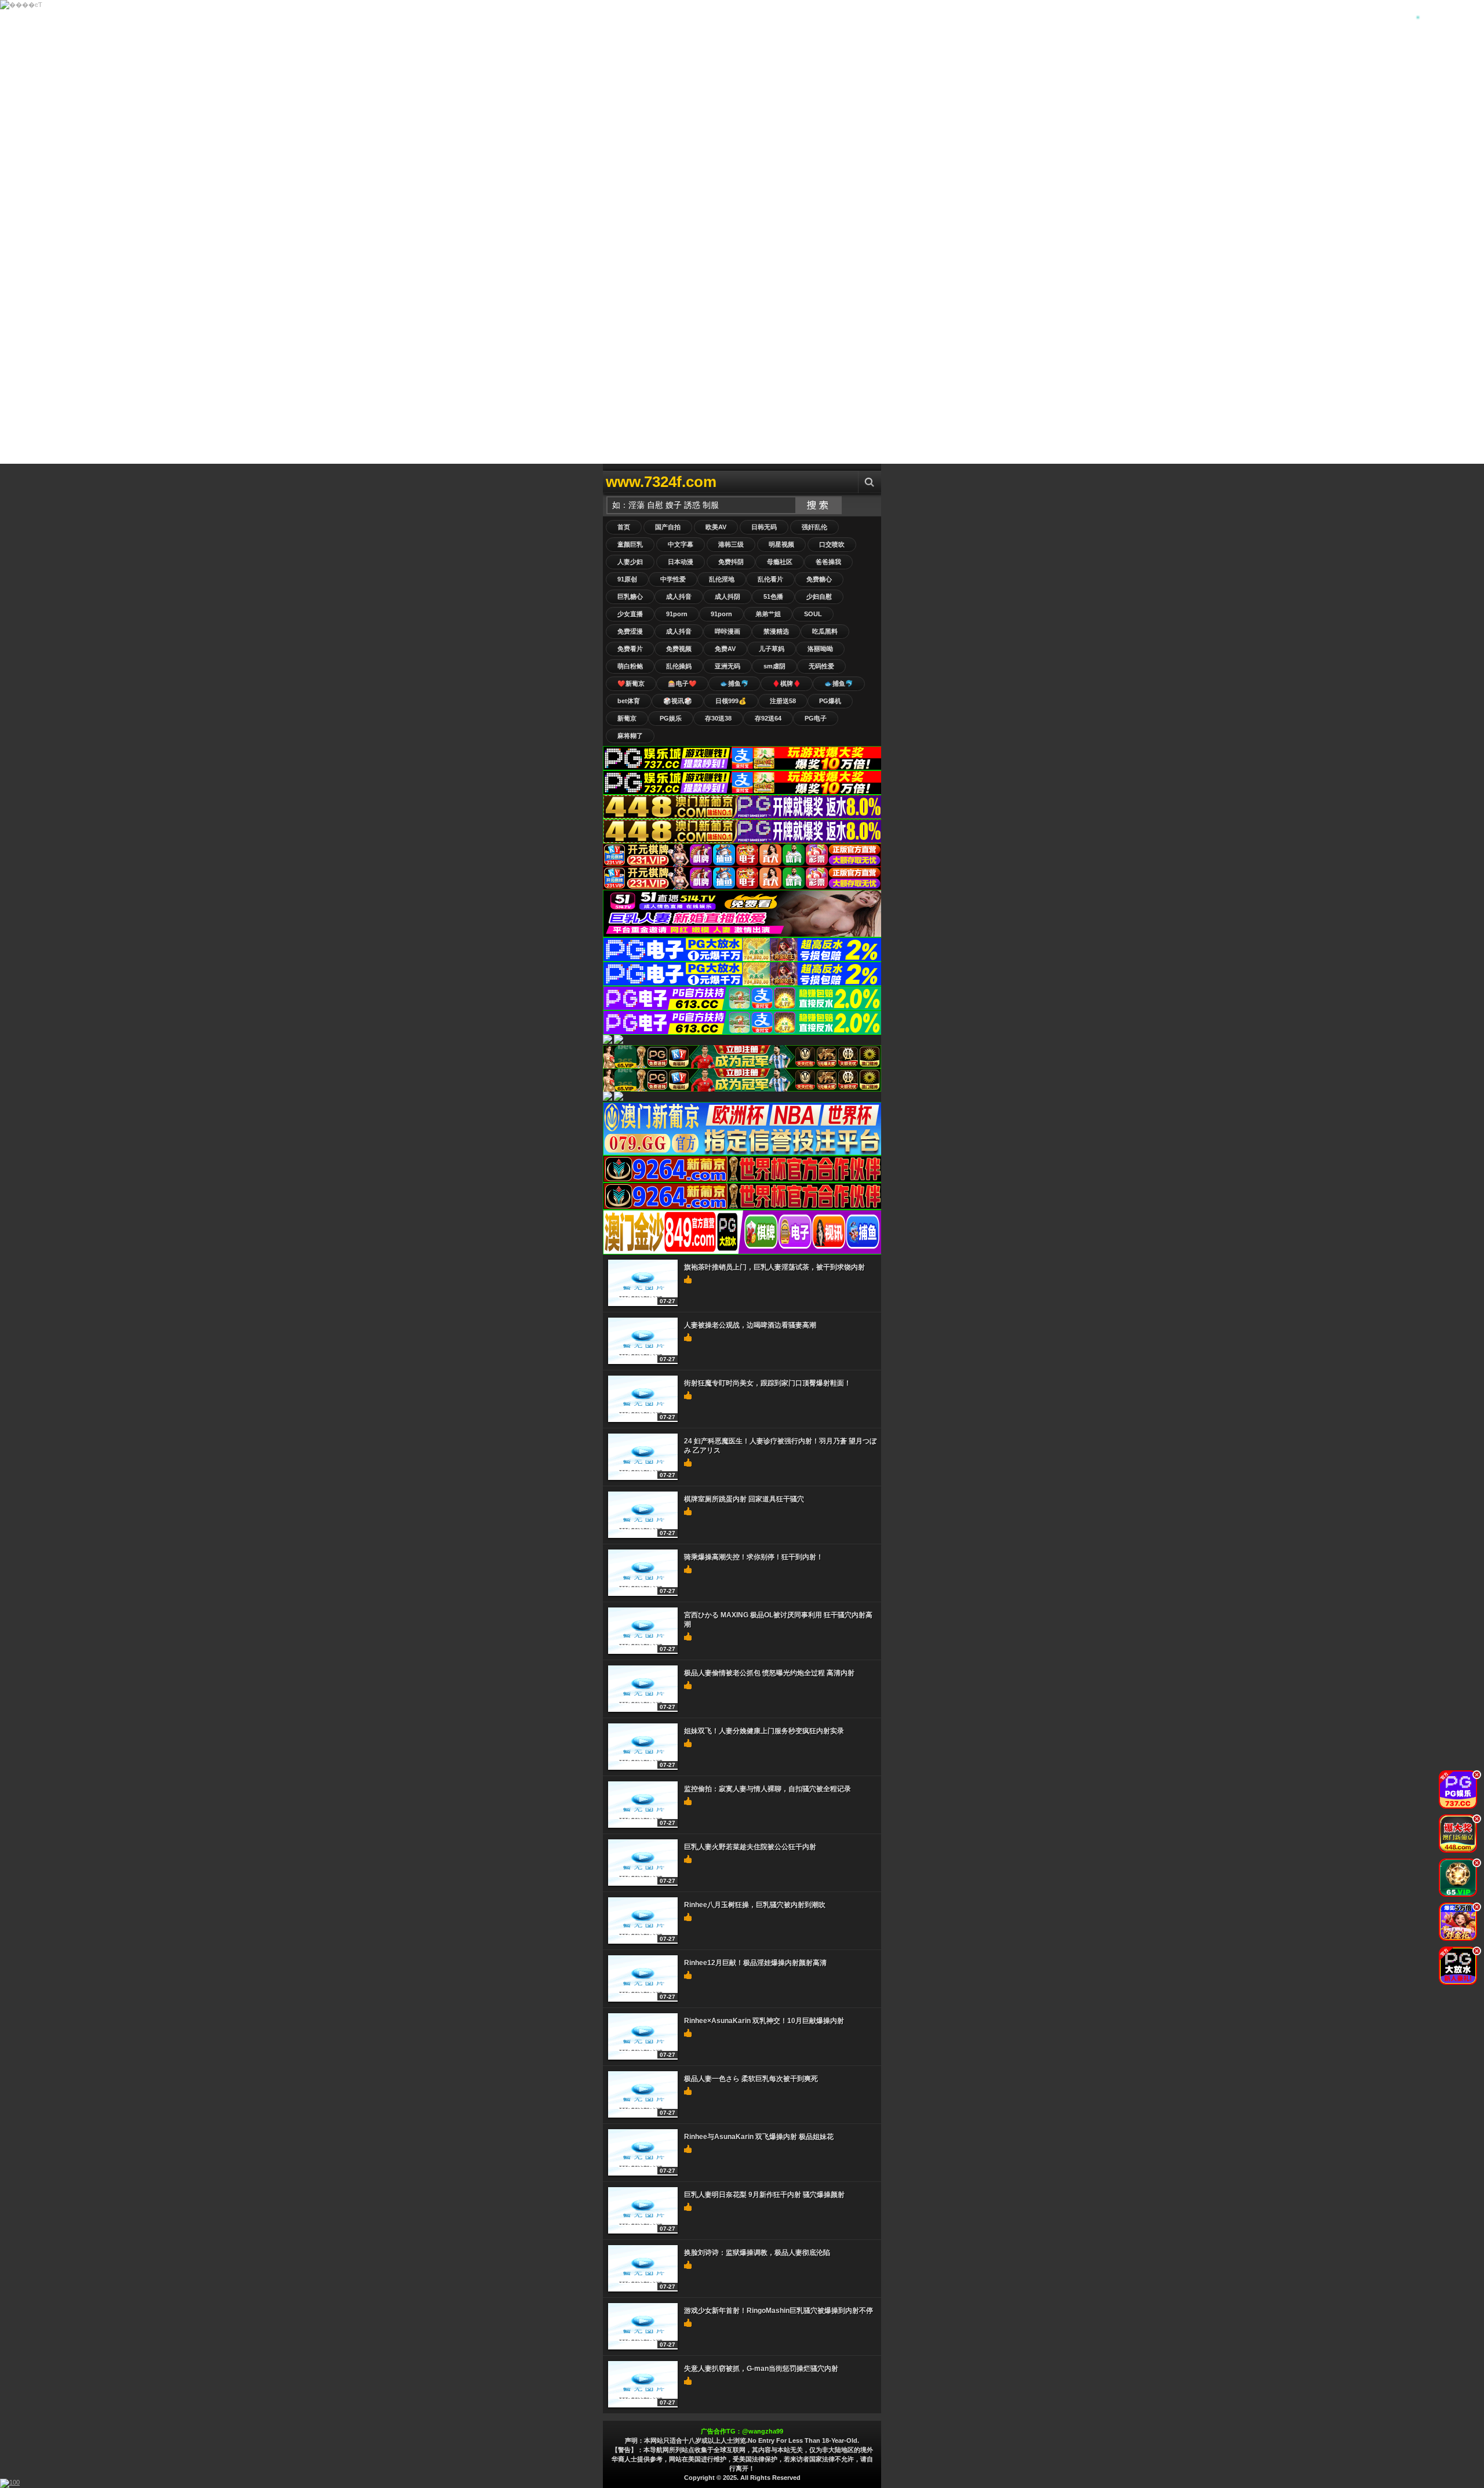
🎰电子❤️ (682, 683)
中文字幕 (681, 544)
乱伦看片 (770, 579)
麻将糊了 (630, 736)
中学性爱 (673, 579)
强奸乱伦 (814, 527)
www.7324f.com (661, 482)
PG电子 (816, 718)
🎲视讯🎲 (678, 701)
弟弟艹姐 (768, 614)
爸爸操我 (828, 562)
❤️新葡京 (631, 683)
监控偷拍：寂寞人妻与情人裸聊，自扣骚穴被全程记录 (768, 1789)
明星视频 (781, 544)
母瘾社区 (780, 562)
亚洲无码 (728, 666)
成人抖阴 (728, 596)
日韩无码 (764, 527)
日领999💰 (731, 701)
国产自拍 (668, 527)
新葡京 (627, 718)
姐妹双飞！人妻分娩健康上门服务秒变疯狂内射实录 (764, 1731)
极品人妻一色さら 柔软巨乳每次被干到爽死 (751, 2079)
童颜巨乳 (630, 544)
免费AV (725, 649)
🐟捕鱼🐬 (734, 683)
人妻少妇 (630, 562)
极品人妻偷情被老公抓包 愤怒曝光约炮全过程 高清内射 (769, 1673)
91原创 (627, 579)
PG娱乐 (671, 718)
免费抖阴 (731, 562)
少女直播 (630, 614)
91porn (677, 614)
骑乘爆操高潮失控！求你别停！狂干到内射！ (754, 1557)
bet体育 (629, 701)
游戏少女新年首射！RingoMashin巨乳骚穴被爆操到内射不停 (779, 2311)
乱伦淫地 (722, 579)
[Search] (870, 482)
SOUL (813, 614)
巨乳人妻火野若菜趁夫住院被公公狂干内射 (750, 1847)
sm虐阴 (774, 666)
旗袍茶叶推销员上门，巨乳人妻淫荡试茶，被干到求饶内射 (774, 1267)
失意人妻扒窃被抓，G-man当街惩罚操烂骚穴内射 (761, 2369)
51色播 (773, 596)
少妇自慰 (819, 596)
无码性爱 (821, 666)
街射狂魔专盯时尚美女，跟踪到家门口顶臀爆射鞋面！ (768, 1383)
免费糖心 (819, 579)
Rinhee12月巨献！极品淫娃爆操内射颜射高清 (755, 1963)
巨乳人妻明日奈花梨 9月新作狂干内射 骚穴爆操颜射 (764, 2195)
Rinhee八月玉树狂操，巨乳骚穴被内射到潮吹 (755, 1905)
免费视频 (679, 649)
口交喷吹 (832, 544)
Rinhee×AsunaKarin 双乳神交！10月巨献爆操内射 (764, 2021)
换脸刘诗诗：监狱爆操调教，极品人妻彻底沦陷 (757, 2253)
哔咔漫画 (728, 631)
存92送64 (768, 718)
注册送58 (783, 701)
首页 (624, 527)
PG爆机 (830, 701)
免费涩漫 (630, 631)
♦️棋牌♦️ (787, 683)
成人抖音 (679, 596)
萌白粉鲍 (630, 666)
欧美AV (716, 527)
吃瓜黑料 (825, 631)
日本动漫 (681, 562)
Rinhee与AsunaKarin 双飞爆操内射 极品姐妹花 (759, 2137)
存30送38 (718, 718)
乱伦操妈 (679, 666)
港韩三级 (731, 544)
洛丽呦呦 (820, 649)
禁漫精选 (776, 631)
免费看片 (630, 649)
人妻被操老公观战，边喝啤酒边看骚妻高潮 (750, 1325)
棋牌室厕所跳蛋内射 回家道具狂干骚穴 (744, 1499)
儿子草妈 (772, 649)
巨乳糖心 (630, 596)
